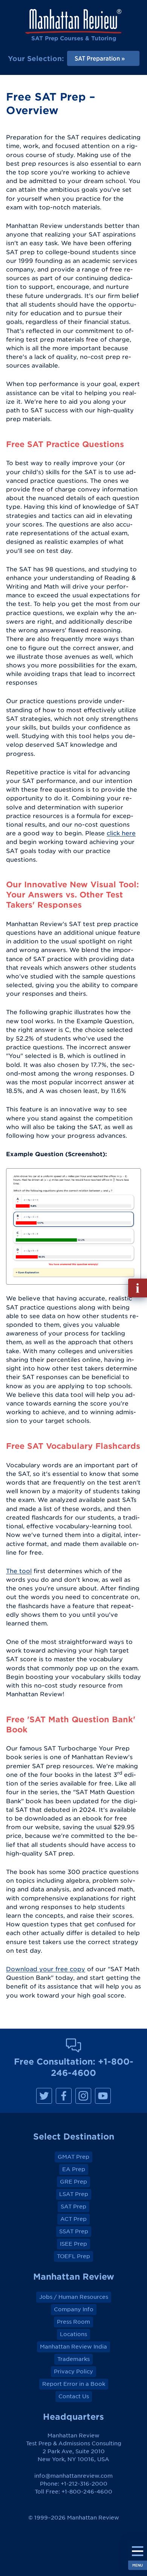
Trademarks (73, 2359)
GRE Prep (73, 2182)
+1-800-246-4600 (87, 2492)
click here (121, 833)
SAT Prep (73, 2207)
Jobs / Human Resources (74, 2297)
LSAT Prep (74, 2194)
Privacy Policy (73, 2372)
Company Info (74, 2309)
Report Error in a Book (74, 2384)
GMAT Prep (73, 2157)
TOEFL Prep (73, 2256)
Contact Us (74, 2396)
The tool (19, 1571)
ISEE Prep (73, 2244)
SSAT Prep (74, 2231)
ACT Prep (73, 2219)
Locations (73, 2334)
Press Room (73, 2322)
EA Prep (74, 2169)
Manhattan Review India (73, 2347)
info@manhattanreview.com (73, 2476)
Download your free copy (46, 1969)
